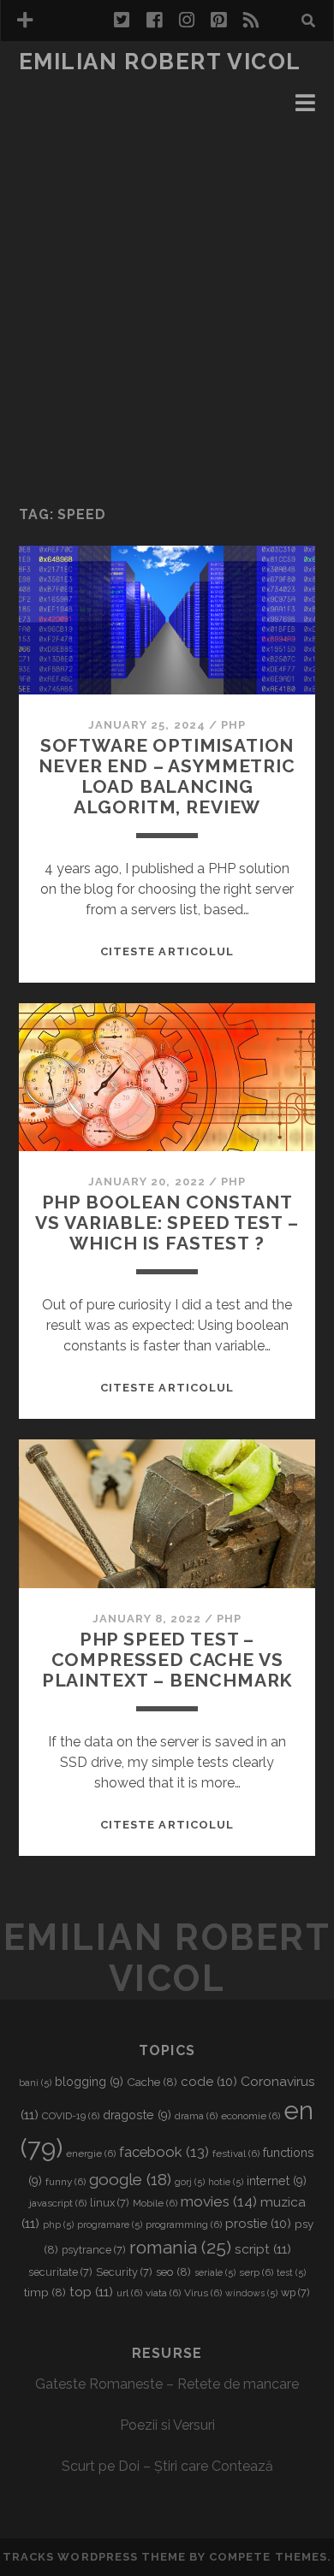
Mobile (155, 2203)
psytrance (94, 2250)
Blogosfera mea (80, 87)
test (291, 2272)
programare (110, 2224)
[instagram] (187, 21)
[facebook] (154, 21)
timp (45, 2292)
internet (277, 2181)
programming (184, 2224)
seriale (215, 2272)
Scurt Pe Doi (66, 128)
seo (173, 2272)
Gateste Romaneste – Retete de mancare (167, 2384)
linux (110, 2203)
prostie (258, 2224)
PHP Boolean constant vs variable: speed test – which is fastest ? (167, 1223)
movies (219, 2201)
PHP (233, 725)
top (91, 2292)
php (58, 2224)
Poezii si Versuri (167, 2425)
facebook (164, 2152)
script (263, 2249)
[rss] (251, 21)
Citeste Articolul (167, 951)
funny (66, 2182)
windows (251, 2293)
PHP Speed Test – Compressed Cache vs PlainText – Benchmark (167, 1660)
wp (295, 2292)
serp (256, 2272)
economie (250, 2116)
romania (180, 2247)
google (130, 2179)
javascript (58, 2203)
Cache (152, 2082)
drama (196, 2116)
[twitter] (122, 21)
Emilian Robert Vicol (160, 62)
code (209, 2082)
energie (91, 2154)
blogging (89, 2082)
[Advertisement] (167, 309)
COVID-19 (71, 2116)
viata (163, 2293)
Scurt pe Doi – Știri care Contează (167, 2466)
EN (30, 107)
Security (124, 2272)
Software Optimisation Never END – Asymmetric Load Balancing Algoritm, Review (167, 776)
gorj (190, 2182)
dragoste (137, 2115)
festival (236, 2154)
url (129, 2293)
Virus (203, 2293)
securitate (60, 2272)
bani (35, 2083)
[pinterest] (218, 21)
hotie (226, 2182)
